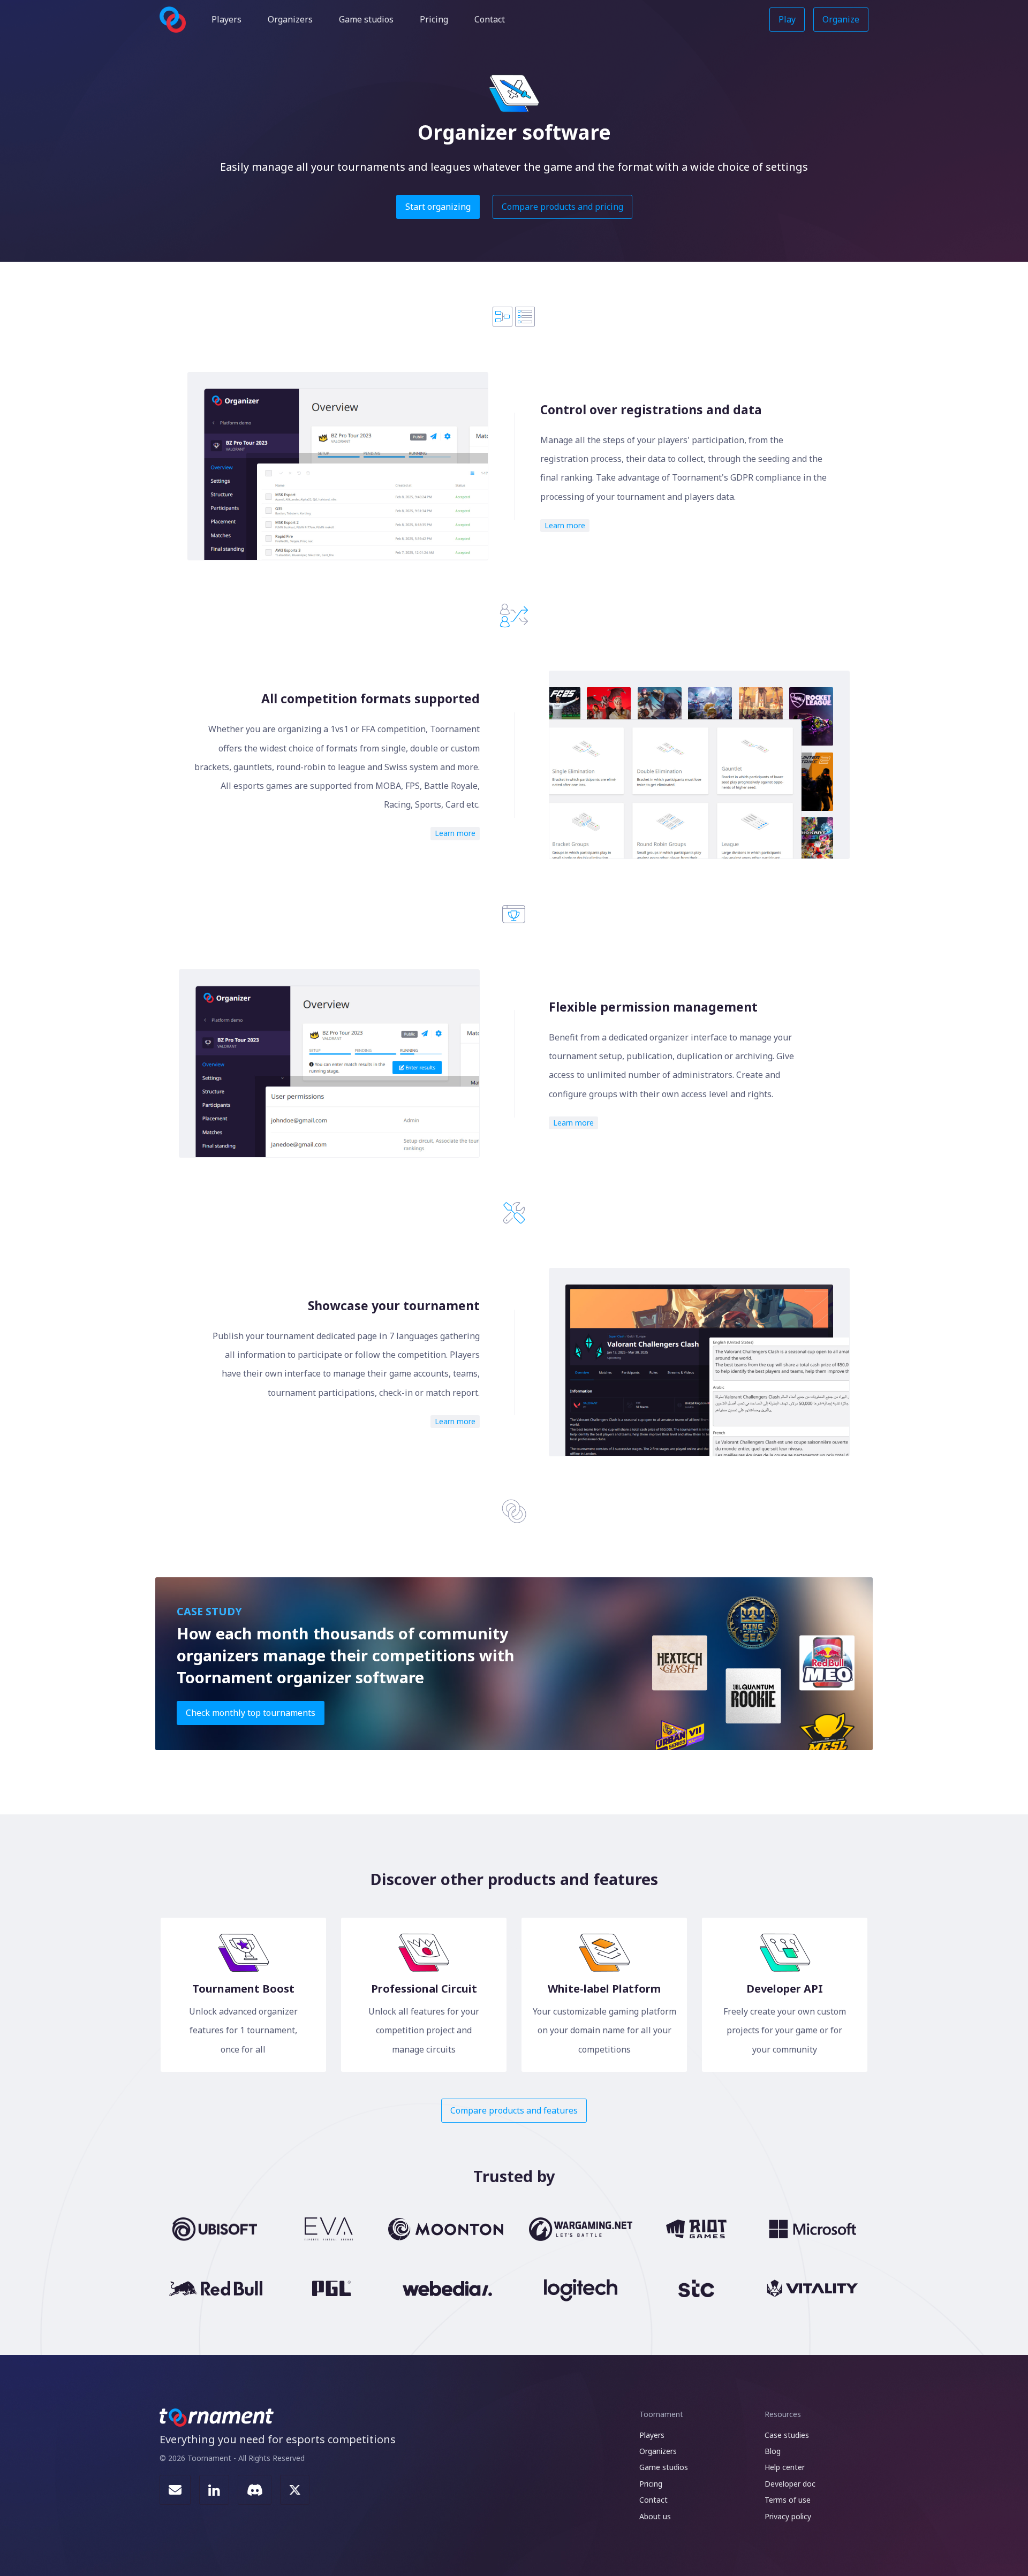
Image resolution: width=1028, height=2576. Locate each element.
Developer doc (790, 2484)
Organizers (290, 19)
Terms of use (788, 2500)
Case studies (787, 2435)
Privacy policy (788, 2516)
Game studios (366, 19)
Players (226, 19)
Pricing (434, 19)
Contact (490, 19)
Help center (785, 2467)
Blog (773, 2451)
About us (655, 2516)
